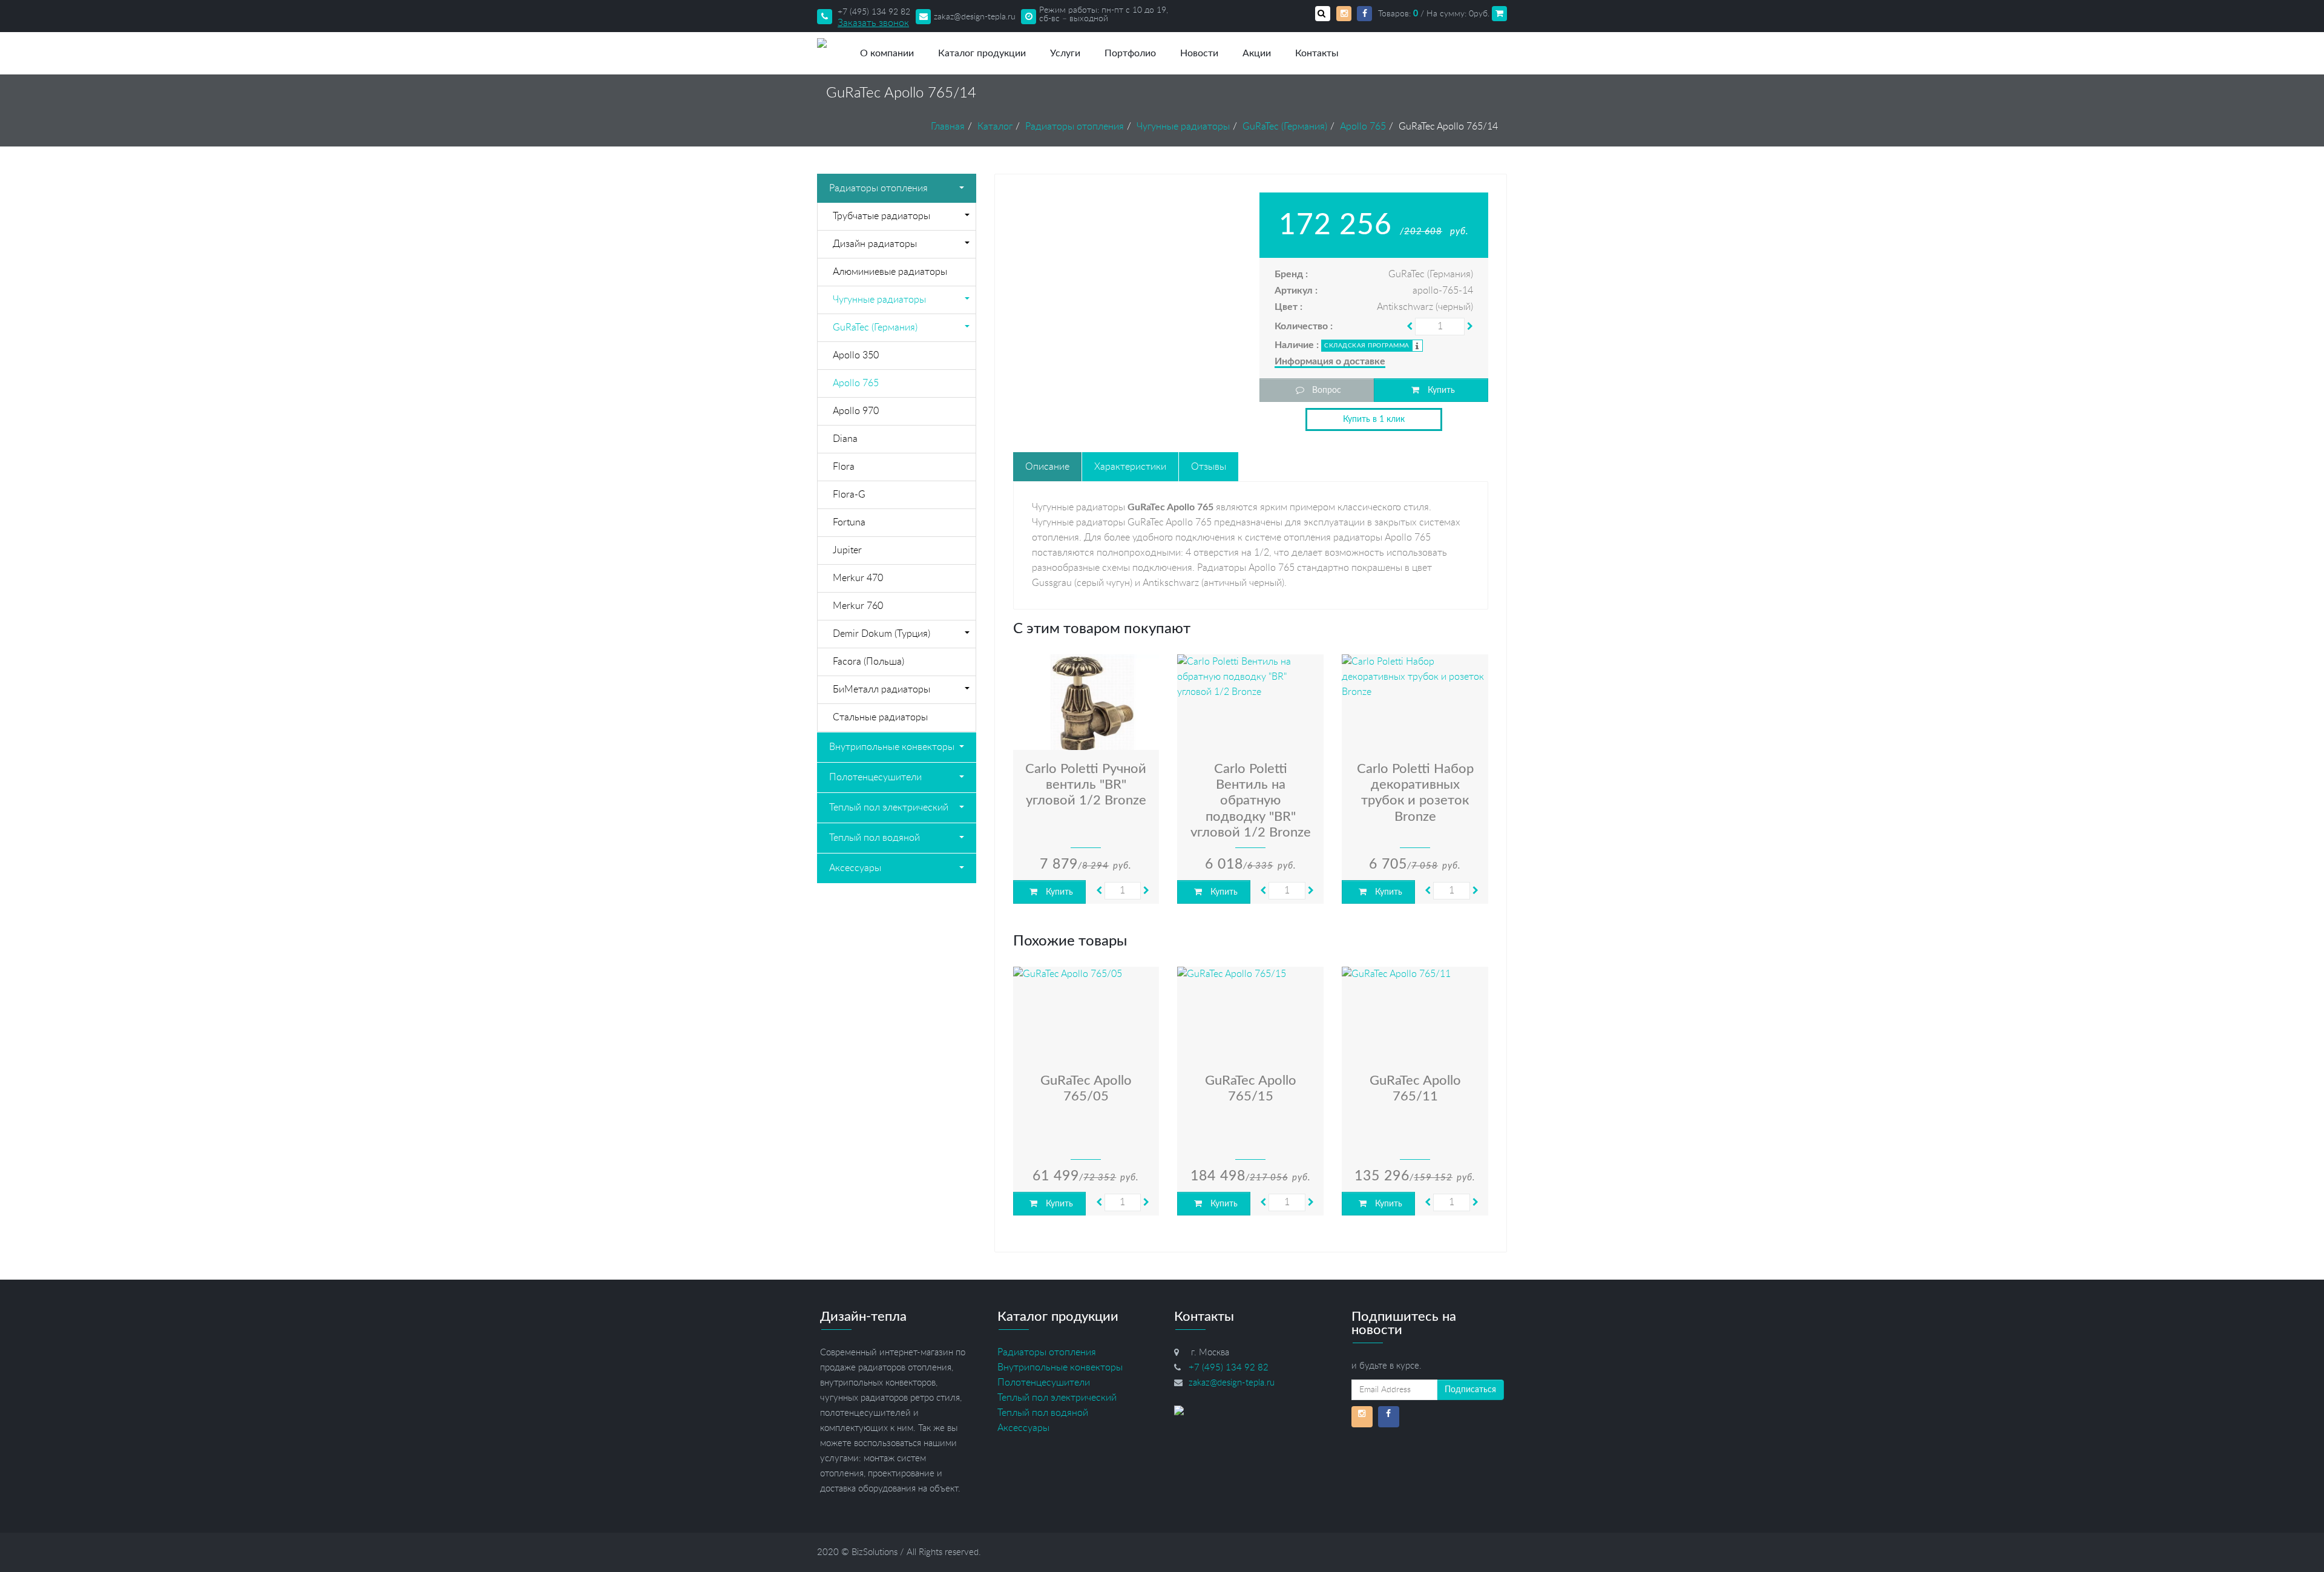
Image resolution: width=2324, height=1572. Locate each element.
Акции (1257, 53)
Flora (844, 467)
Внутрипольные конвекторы (892, 747)
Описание (1047, 467)
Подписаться (1470, 1390)
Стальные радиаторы (880, 717)
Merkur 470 (858, 578)
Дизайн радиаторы (875, 244)
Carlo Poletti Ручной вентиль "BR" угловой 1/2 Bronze (1086, 785)
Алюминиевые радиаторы (890, 272)
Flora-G (849, 495)
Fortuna (849, 522)
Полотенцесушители (875, 777)
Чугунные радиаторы (879, 300)
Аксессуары (855, 868)
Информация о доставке (1330, 361)
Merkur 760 (858, 606)
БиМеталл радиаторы (881, 689)
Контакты (1317, 53)
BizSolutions (875, 1552)
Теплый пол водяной (875, 838)
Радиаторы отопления (878, 188)
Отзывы (1209, 467)
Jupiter (847, 550)
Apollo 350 (856, 355)
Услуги (1065, 53)
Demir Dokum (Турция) (881, 634)
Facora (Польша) (868, 662)
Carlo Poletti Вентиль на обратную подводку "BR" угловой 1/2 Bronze (1251, 801)
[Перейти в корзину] (1499, 14)
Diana (845, 439)
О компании (887, 53)
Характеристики (1130, 467)
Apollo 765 (856, 383)
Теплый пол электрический (889, 807)
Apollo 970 (856, 411)
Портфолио (1130, 53)
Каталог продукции (982, 53)
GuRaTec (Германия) (875, 327)
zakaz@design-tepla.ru (975, 17)
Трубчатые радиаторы (881, 216)
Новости (1199, 53)
